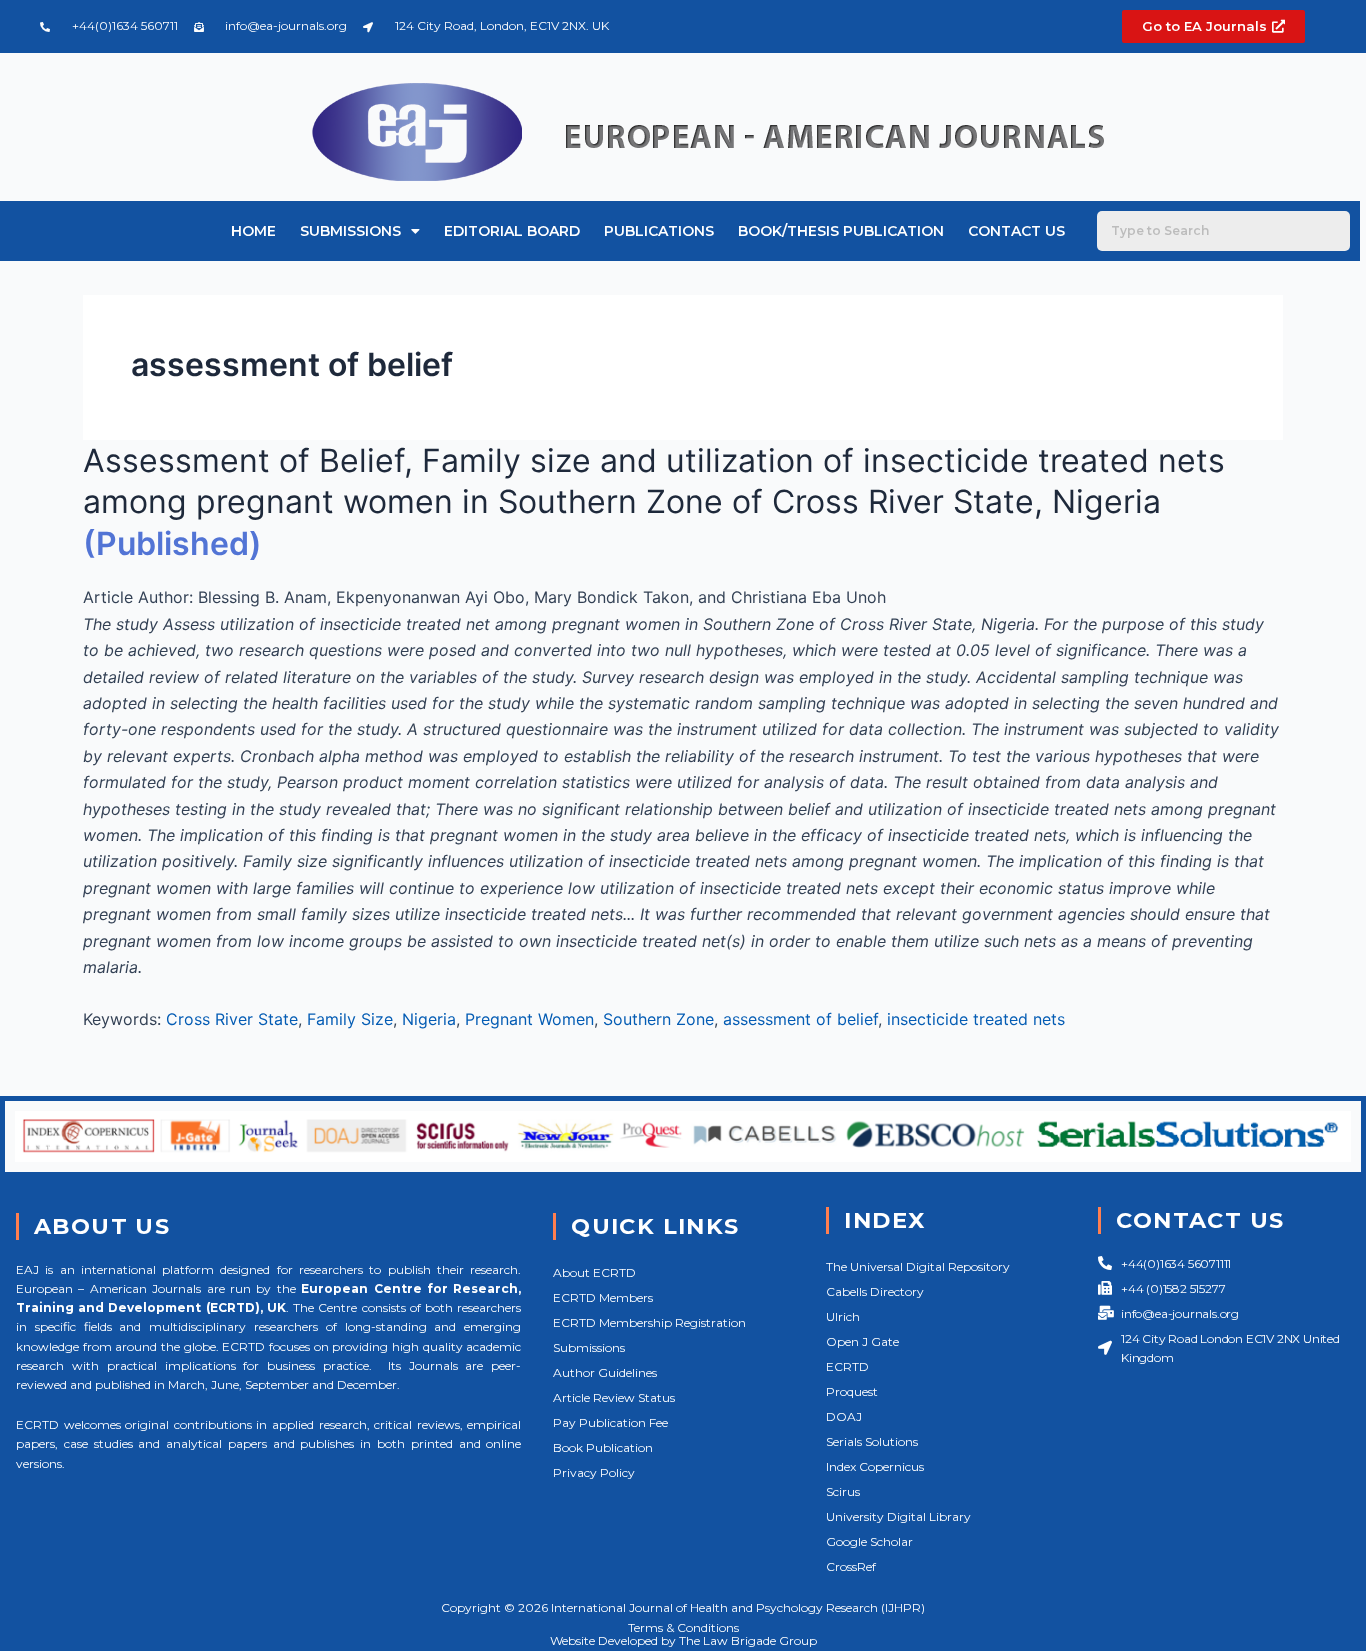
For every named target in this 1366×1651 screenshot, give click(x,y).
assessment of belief (800, 1019)
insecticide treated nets (976, 1019)
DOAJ (844, 1416)
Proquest (852, 1391)
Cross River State (232, 1019)
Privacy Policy (594, 1472)
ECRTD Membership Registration (649, 1322)
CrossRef (851, 1566)
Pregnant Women (529, 1019)
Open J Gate (862, 1341)
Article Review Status (614, 1397)
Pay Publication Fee (610, 1422)
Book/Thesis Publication (841, 231)
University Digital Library (898, 1516)
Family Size (350, 1019)
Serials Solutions (872, 1441)
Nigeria (429, 1019)
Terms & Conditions (683, 1627)
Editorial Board (512, 231)
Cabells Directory (875, 1291)
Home (253, 231)
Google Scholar (869, 1541)
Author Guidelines (605, 1372)
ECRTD (847, 1366)
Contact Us (1016, 231)
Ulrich (843, 1316)
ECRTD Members (603, 1297)
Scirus (843, 1491)
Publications (659, 231)
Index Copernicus (875, 1466)
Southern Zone (658, 1019)
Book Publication (603, 1447)
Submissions (350, 231)
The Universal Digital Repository (918, 1266)
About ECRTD (594, 1272)
